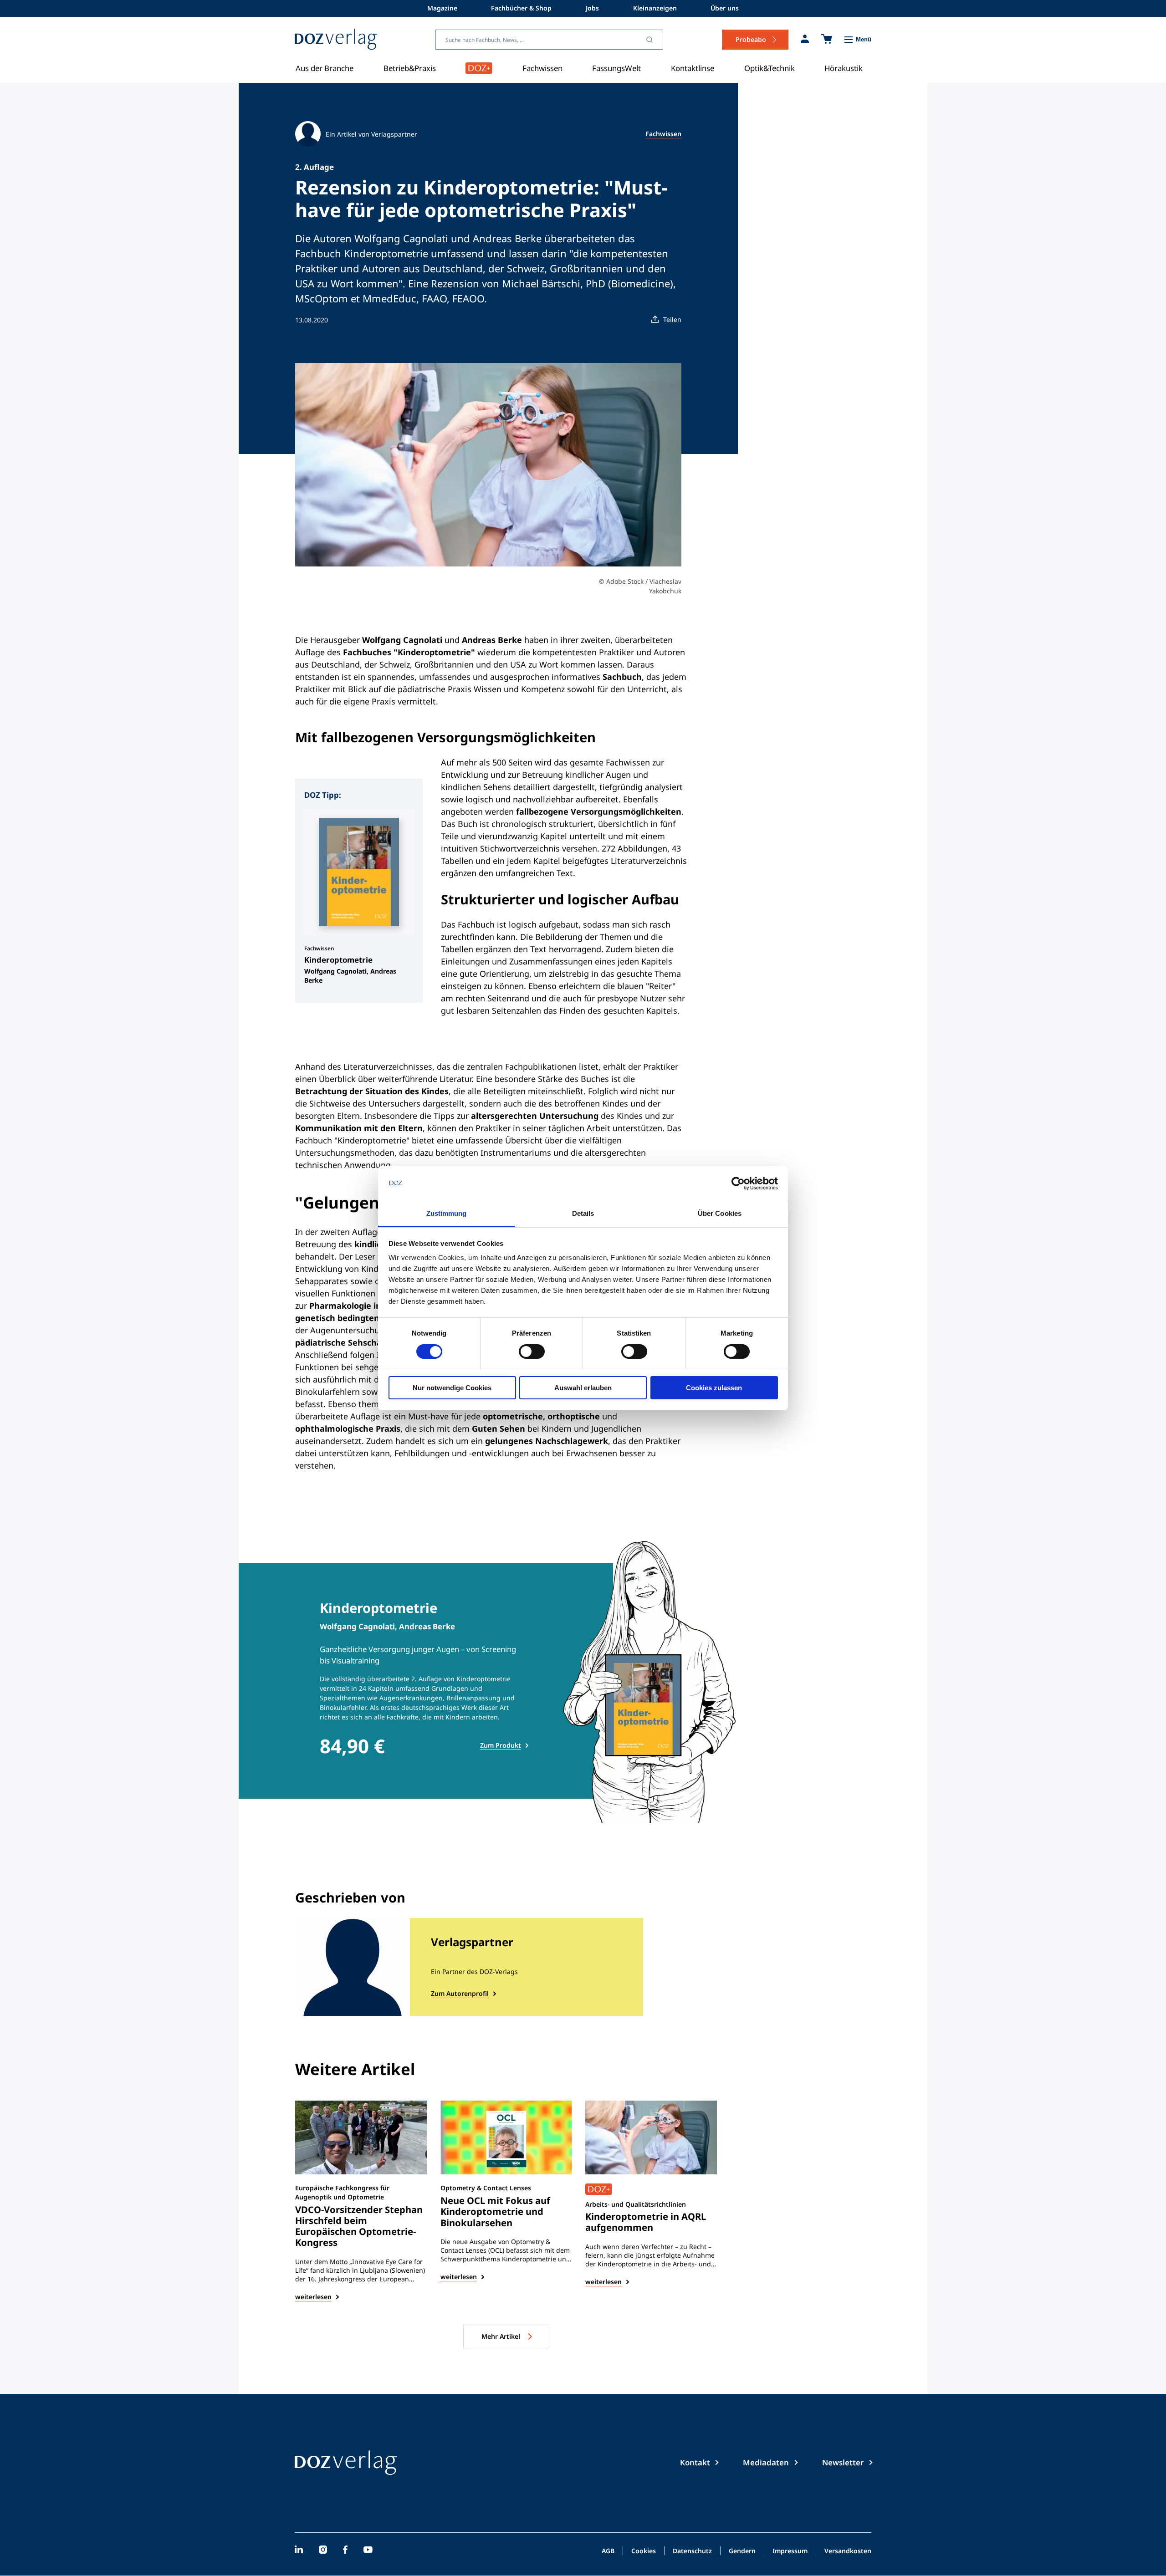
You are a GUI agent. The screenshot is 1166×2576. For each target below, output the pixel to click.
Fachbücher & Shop (521, 8)
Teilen (672, 319)
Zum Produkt (501, 1745)
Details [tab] (583, 1213)
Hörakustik (844, 68)
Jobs (592, 8)
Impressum (790, 2551)
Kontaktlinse (693, 68)
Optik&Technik (770, 68)
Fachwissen (542, 68)
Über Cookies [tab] (720, 1213)
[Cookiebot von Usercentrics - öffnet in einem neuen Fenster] (738, 1183)
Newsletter (843, 2462)
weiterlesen (313, 2297)
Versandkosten (848, 2551)
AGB (608, 2551)
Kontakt (695, 2462)
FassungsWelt (616, 68)
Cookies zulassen (714, 1388)
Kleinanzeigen (655, 8)
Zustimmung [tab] (447, 1213)
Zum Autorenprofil (460, 1993)
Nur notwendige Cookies (452, 1388)
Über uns (725, 8)
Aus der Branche (325, 68)
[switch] (532, 1352)
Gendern (742, 2551)
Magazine (442, 8)
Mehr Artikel (502, 2336)
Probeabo (751, 39)
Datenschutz (692, 2551)
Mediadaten (766, 2462)
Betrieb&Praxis (410, 68)
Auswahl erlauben (583, 1388)
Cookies (644, 2551)
